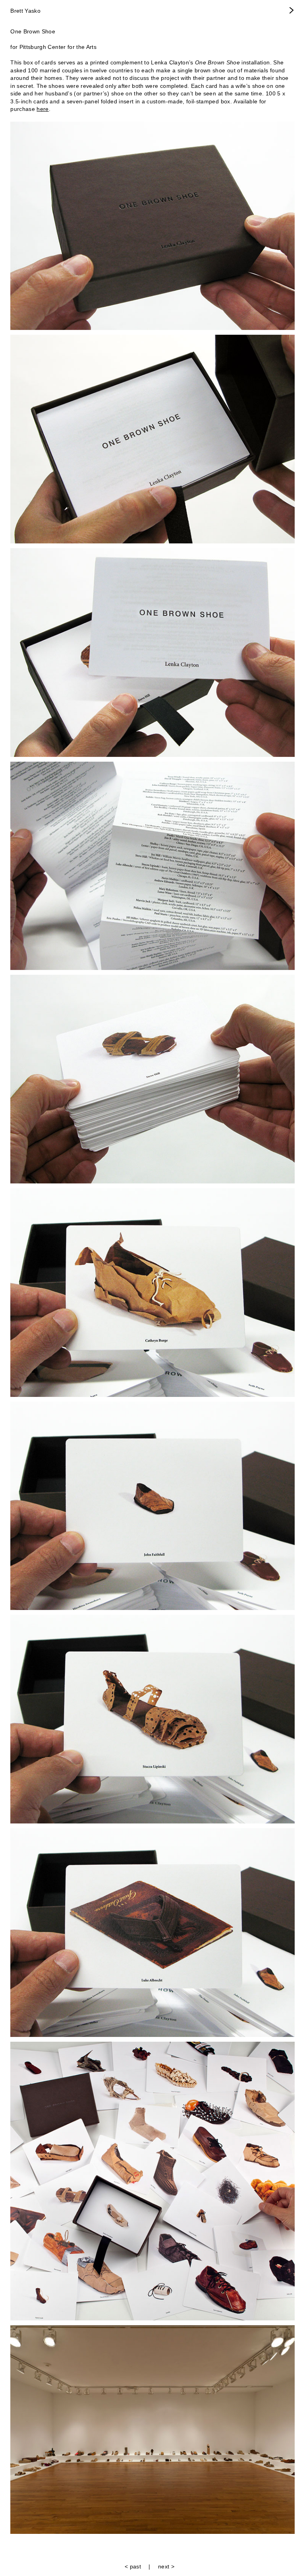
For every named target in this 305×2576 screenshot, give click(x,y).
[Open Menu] (292, 11)
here (42, 109)
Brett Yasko (25, 11)
